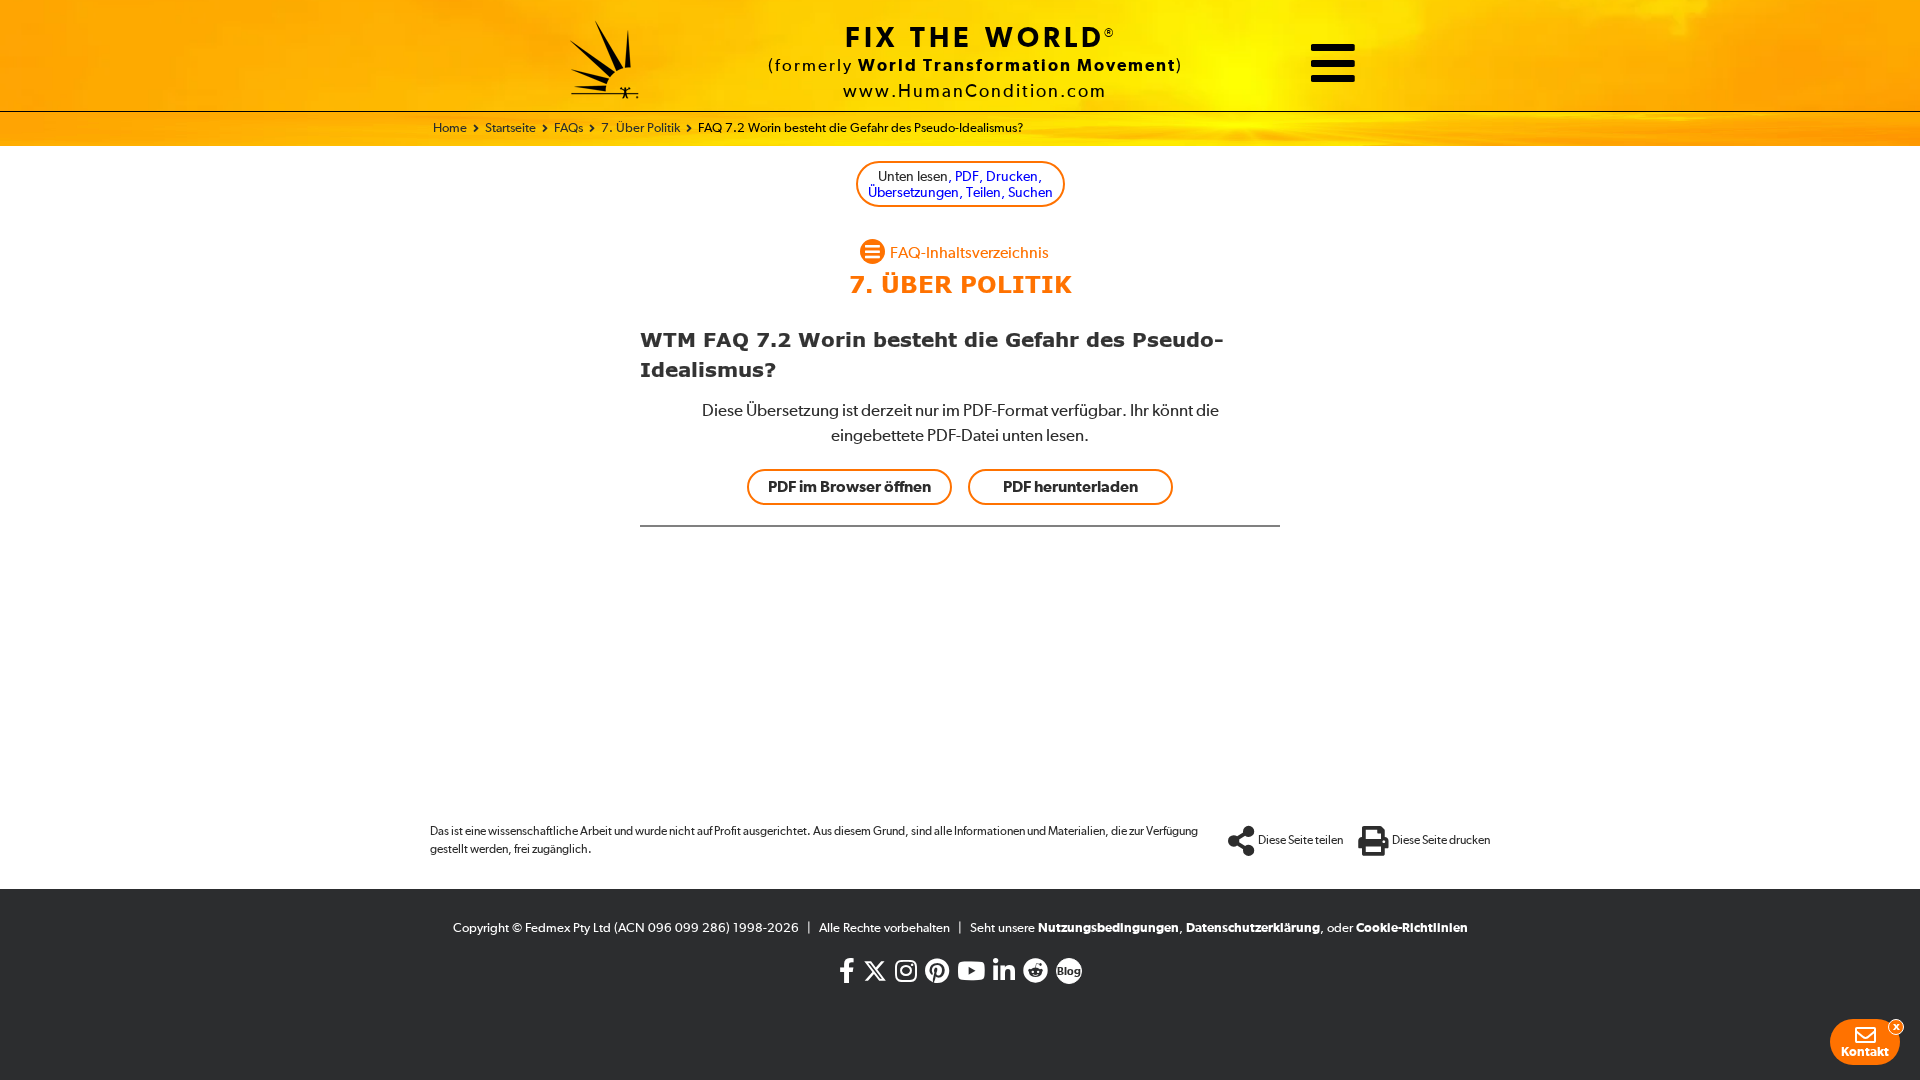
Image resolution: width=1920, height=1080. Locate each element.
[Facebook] (847, 975)
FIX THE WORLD (975, 39)
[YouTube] (971, 975)
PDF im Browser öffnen (849, 487)
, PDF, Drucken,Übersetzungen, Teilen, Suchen (960, 185)
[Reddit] (1035, 975)
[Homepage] (605, 63)
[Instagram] (906, 975)
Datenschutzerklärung (1253, 928)
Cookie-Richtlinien (1412, 928)
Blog (1069, 972)
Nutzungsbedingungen (1108, 928)
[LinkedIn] (1004, 975)
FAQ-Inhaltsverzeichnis (969, 254)
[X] (875, 966)
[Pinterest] (937, 975)
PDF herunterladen (1070, 487)
